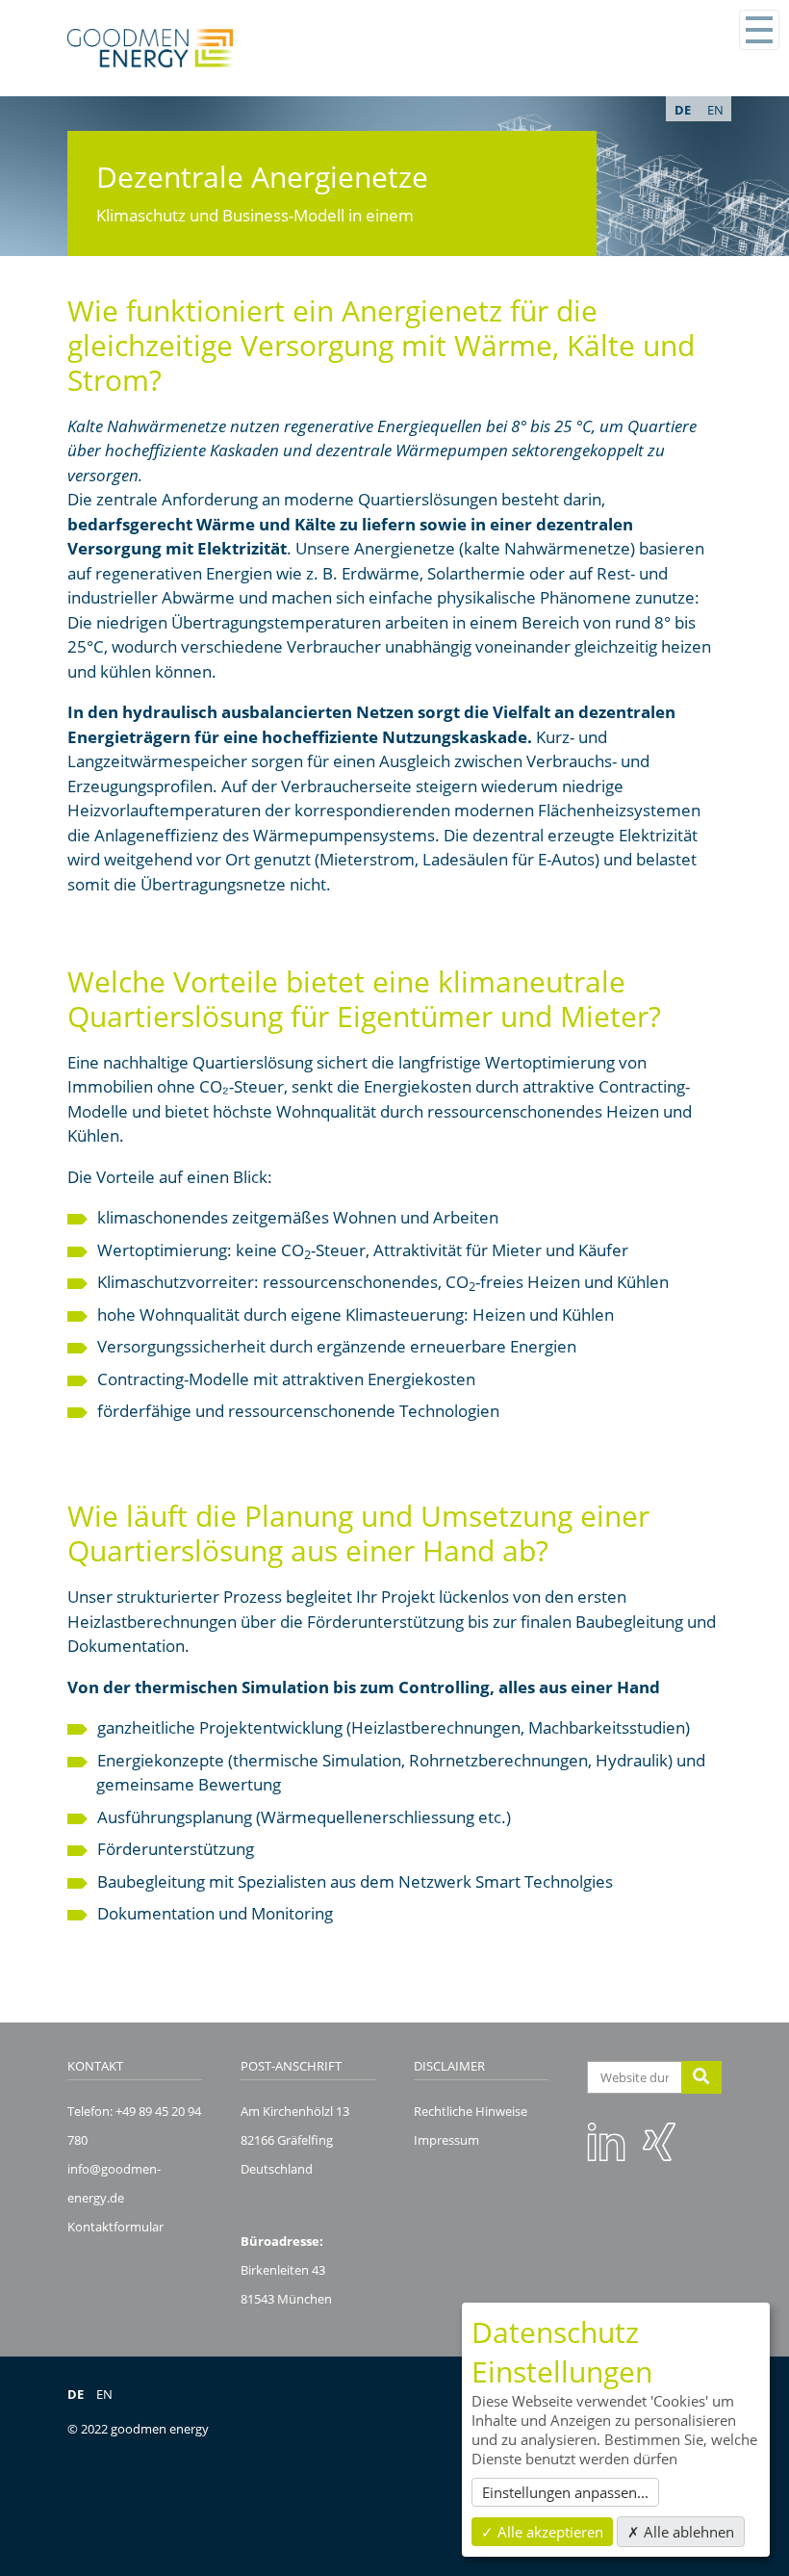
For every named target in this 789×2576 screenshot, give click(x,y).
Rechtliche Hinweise (471, 2111)
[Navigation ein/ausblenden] (759, 30)
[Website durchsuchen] (702, 2077)
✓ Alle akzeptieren (542, 2532)
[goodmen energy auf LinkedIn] (606, 2140)
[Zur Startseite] (150, 48)
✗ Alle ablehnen (681, 2532)
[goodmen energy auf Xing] (659, 2140)
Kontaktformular (115, 2227)
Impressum (446, 2140)
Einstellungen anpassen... (565, 2492)
